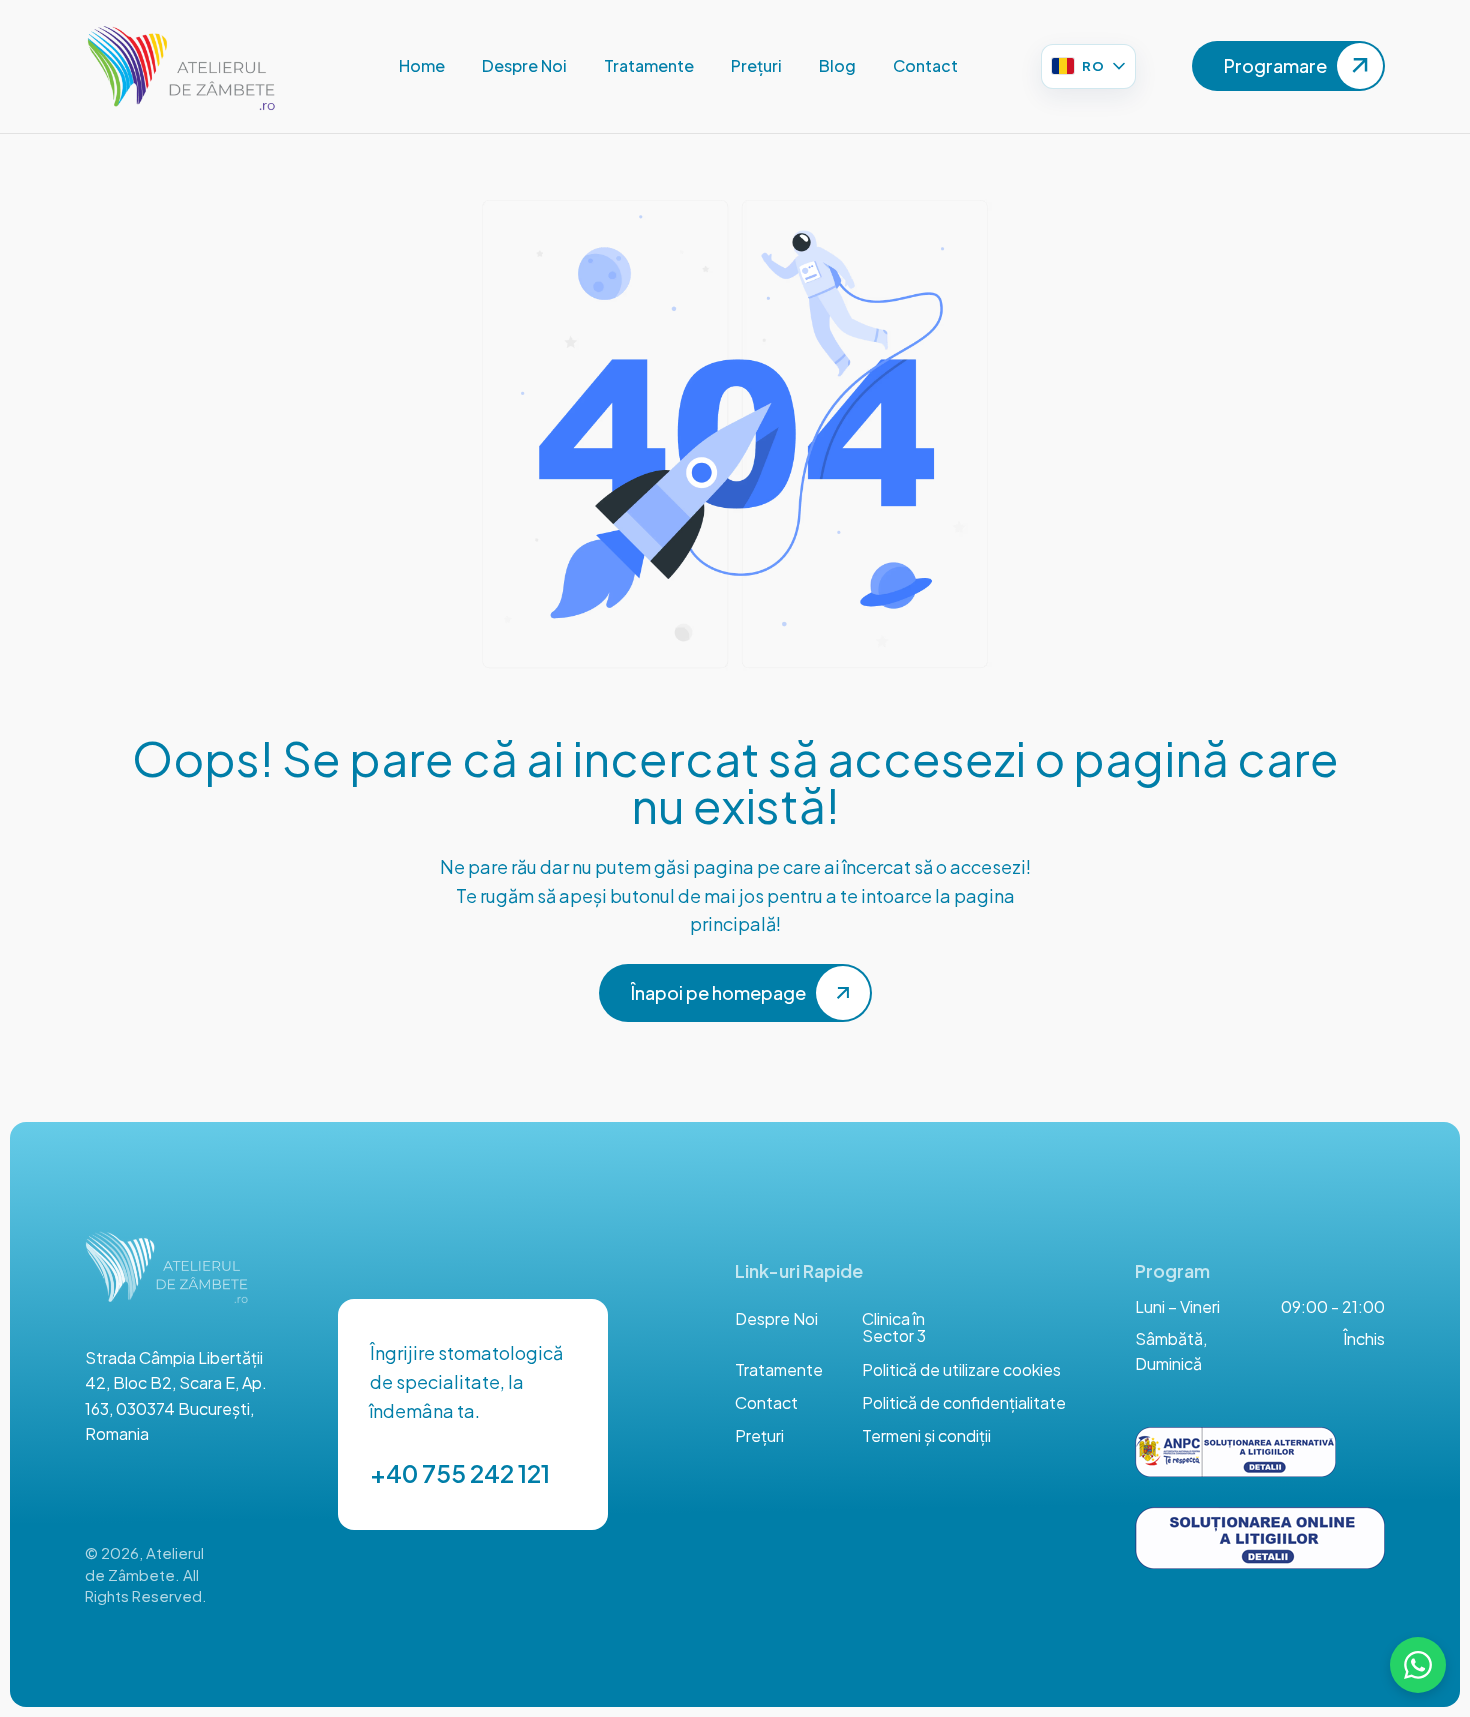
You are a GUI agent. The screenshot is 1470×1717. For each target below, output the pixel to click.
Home (422, 65)
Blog (837, 65)
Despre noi (524, 65)
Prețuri (756, 65)
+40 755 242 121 (460, 1473)
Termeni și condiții (926, 1435)
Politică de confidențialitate (964, 1402)
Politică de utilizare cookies (961, 1369)
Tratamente (649, 65)
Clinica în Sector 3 (894, 1327)
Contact (925, 65)
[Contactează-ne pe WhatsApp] (1418, 1665)
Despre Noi (776, 1319)
